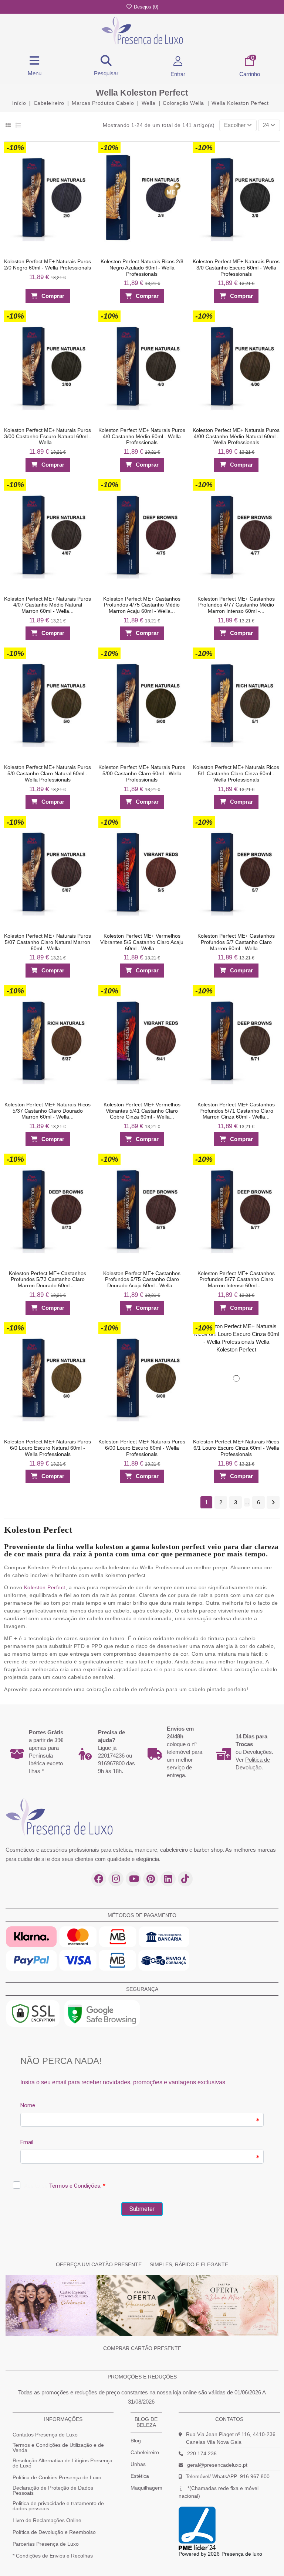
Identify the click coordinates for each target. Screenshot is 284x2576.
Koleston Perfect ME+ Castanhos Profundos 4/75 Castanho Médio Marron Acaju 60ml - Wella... (142, 605)
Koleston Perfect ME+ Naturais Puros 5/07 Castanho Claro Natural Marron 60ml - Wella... (48, 942)
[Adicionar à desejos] (82, 149)
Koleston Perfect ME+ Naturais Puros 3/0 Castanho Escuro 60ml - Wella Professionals (236, 268)
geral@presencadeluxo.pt (217, 2465)
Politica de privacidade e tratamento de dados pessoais (58, 2506)
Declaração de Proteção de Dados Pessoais (53, 2490)
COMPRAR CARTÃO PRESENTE (142, 2348)
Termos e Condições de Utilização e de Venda (58, 2448)
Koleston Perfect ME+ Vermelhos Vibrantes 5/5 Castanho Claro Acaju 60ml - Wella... (142, 942)
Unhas (138, 2464)
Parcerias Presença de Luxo (46, 2544)
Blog (136, 2441)
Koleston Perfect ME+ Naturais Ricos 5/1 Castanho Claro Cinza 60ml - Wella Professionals (236, 773)
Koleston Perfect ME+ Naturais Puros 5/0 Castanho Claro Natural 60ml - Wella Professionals (48, 773)
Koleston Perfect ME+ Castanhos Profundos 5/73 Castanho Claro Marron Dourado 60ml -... (48, 1279)
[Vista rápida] (82, 164)
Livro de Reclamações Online (47, 2520)
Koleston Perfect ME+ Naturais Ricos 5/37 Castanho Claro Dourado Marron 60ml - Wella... (48, 1111)
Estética (140, 2476)
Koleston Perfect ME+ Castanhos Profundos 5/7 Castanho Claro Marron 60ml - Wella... (236, 942)
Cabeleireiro (145, 2452)
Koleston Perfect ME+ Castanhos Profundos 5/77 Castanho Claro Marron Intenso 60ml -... (236, 1279)
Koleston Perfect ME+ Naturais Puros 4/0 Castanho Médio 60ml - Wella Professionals (142, 436)
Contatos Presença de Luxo (45, 2435)
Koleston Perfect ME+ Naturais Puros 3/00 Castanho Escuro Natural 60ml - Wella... (48, 436)
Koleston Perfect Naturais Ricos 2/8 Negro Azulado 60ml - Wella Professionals (142, 268)
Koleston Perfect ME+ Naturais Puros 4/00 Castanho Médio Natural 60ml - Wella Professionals (236, 436)
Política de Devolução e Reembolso (54, 2532)
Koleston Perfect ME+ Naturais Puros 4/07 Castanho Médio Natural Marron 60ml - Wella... (48, 605)
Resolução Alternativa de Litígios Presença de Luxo (62, 2463)
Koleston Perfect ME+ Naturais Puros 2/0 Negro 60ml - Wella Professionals (48, 265)
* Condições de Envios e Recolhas (53, 2556)
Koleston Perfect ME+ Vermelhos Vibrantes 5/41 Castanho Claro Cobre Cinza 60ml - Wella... (142, 1111)
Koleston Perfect (45, 1587)
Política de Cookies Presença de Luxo (57, 2477)
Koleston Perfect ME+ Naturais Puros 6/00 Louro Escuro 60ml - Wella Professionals (142, 1448)
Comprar (53, 296)
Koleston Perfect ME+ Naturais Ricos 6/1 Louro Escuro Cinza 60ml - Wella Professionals (236, 1448)
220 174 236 (202, 2453)
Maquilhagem (146, 2488)
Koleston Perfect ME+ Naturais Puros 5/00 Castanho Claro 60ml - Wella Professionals (142, 773)
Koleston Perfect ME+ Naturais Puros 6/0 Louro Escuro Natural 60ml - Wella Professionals (48, 1448)
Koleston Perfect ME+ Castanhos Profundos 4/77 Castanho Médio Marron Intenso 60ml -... (236, 605)
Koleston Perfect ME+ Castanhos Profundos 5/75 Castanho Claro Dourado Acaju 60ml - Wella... (142, 1279)
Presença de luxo (242, 2554)
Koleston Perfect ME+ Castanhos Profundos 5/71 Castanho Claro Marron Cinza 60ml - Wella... (236, 1111)
